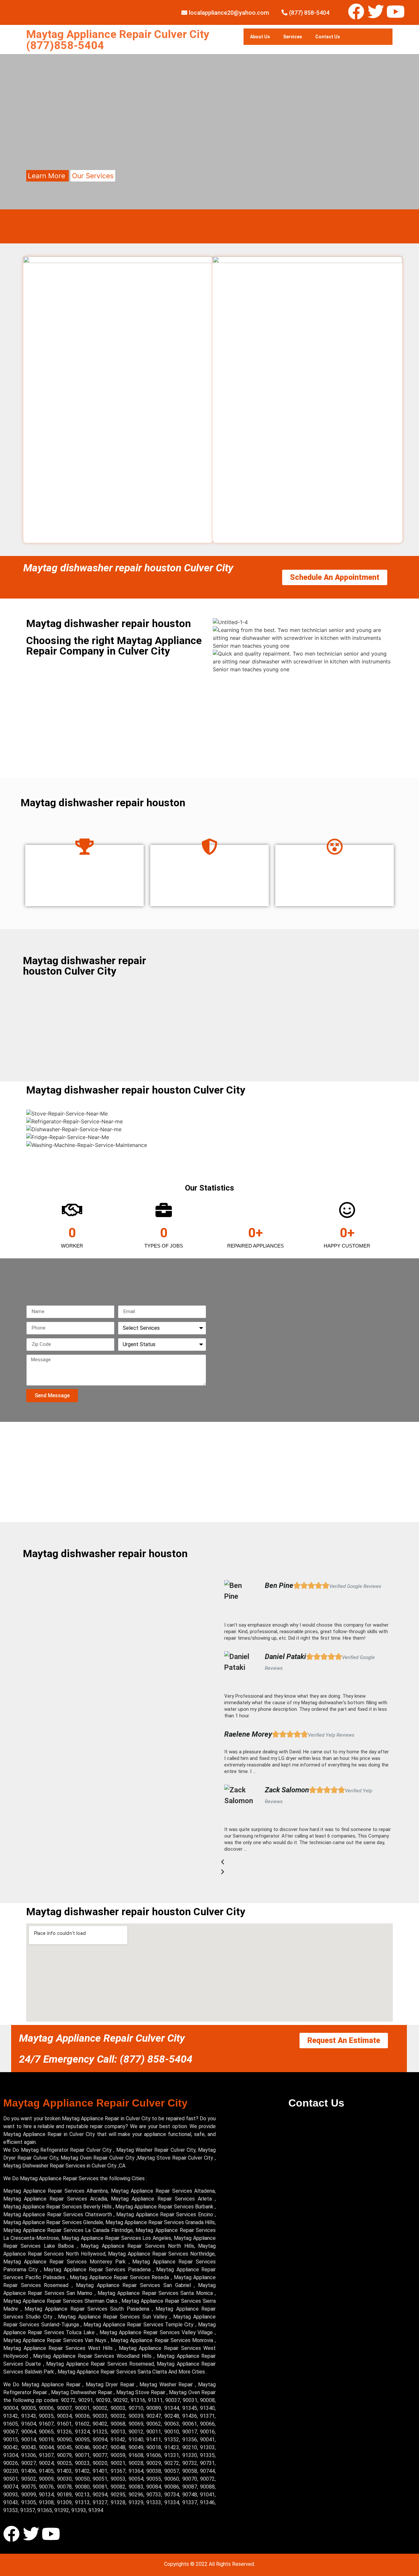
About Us (260, 37)
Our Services (93, 176)
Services (293, 37)
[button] (308, 1862)
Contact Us (328, 37)
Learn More (47, 176)
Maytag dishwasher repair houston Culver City (128, 568)
